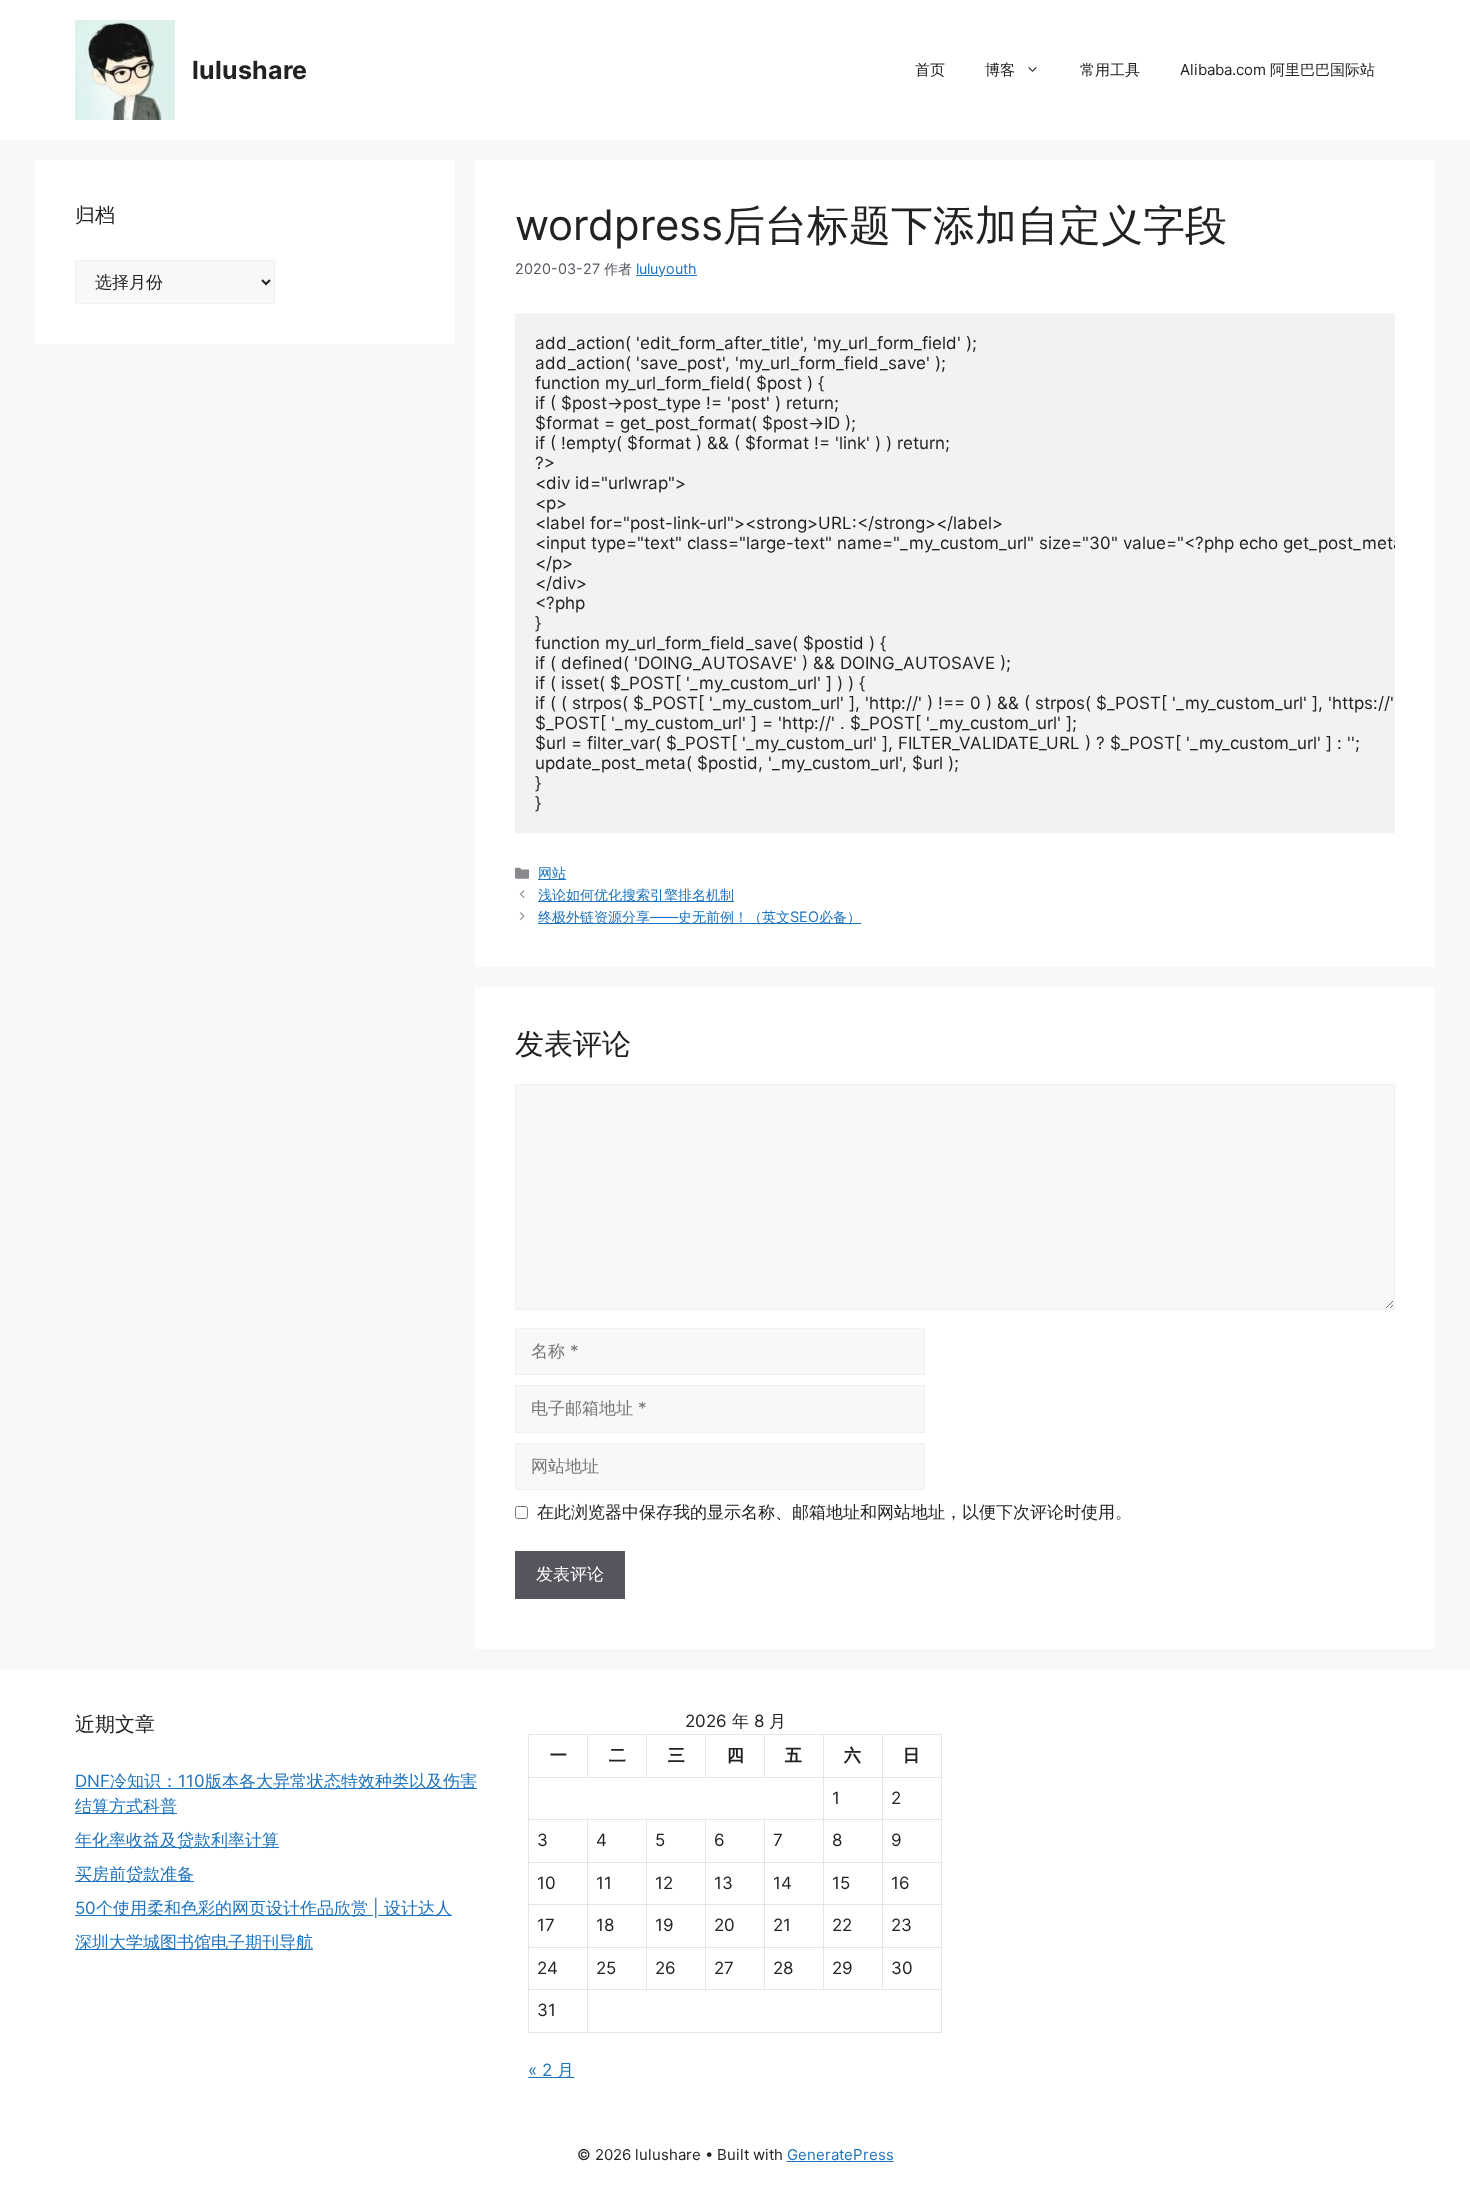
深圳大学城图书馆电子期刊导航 (194, 1942)
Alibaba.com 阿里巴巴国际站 (1277, 69)
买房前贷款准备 (134, 1874)
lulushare (249, 70)
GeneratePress (840, 2154)
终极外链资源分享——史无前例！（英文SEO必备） (699, 916)
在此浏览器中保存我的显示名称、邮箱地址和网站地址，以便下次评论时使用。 (834, 1512)
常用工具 (1110, 69)
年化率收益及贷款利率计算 (177, 1840)
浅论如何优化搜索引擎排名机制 (636, 894)
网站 (552, 872)
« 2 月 (551, 2070)
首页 (930, 69)
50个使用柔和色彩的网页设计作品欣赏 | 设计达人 (263, 1908)
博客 (1000, 69)
